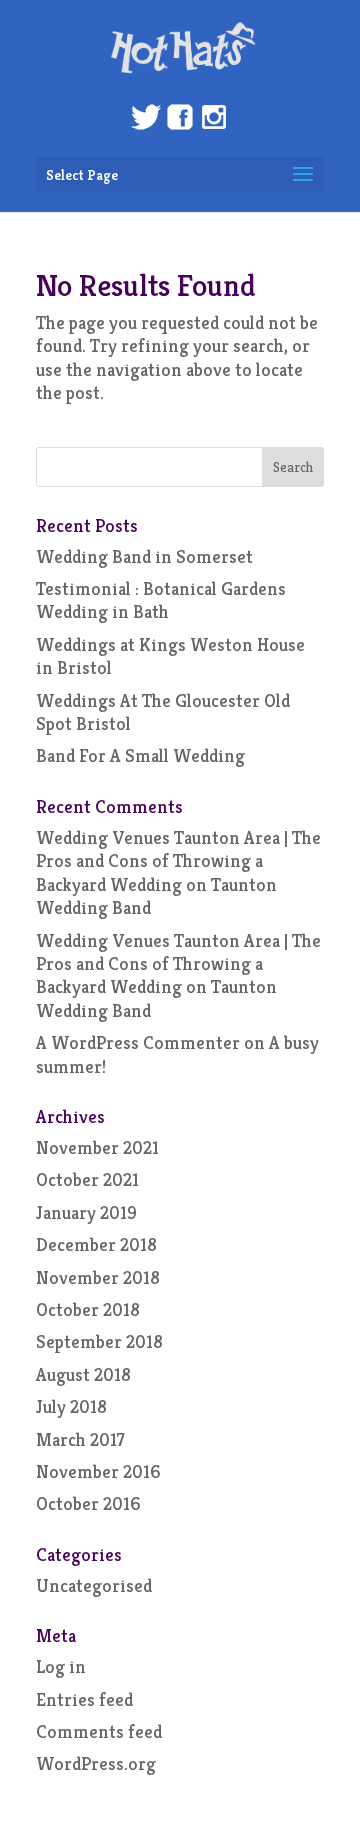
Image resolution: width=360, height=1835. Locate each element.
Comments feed (99, 1731)
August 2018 (83, 1374)
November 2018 (98, 1277)
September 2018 (99, 1341)
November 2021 (97, 1147)
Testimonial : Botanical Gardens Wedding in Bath (161, 600)
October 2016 (88, 1503)
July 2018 (71, 1406)
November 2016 (98, 1471)
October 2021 (87, 1179)
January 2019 (86, 1212)
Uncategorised (94, 1585)
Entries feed (84, 1699)
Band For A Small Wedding (140, 755)
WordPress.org (96, 1763)
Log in (61, 1666)
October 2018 (88, 1309)
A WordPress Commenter (138, 1042)
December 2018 (96, 1244)
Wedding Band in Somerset (144, 556)
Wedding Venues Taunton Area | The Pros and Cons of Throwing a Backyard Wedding (178, 861)
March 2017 (80, 1439)
